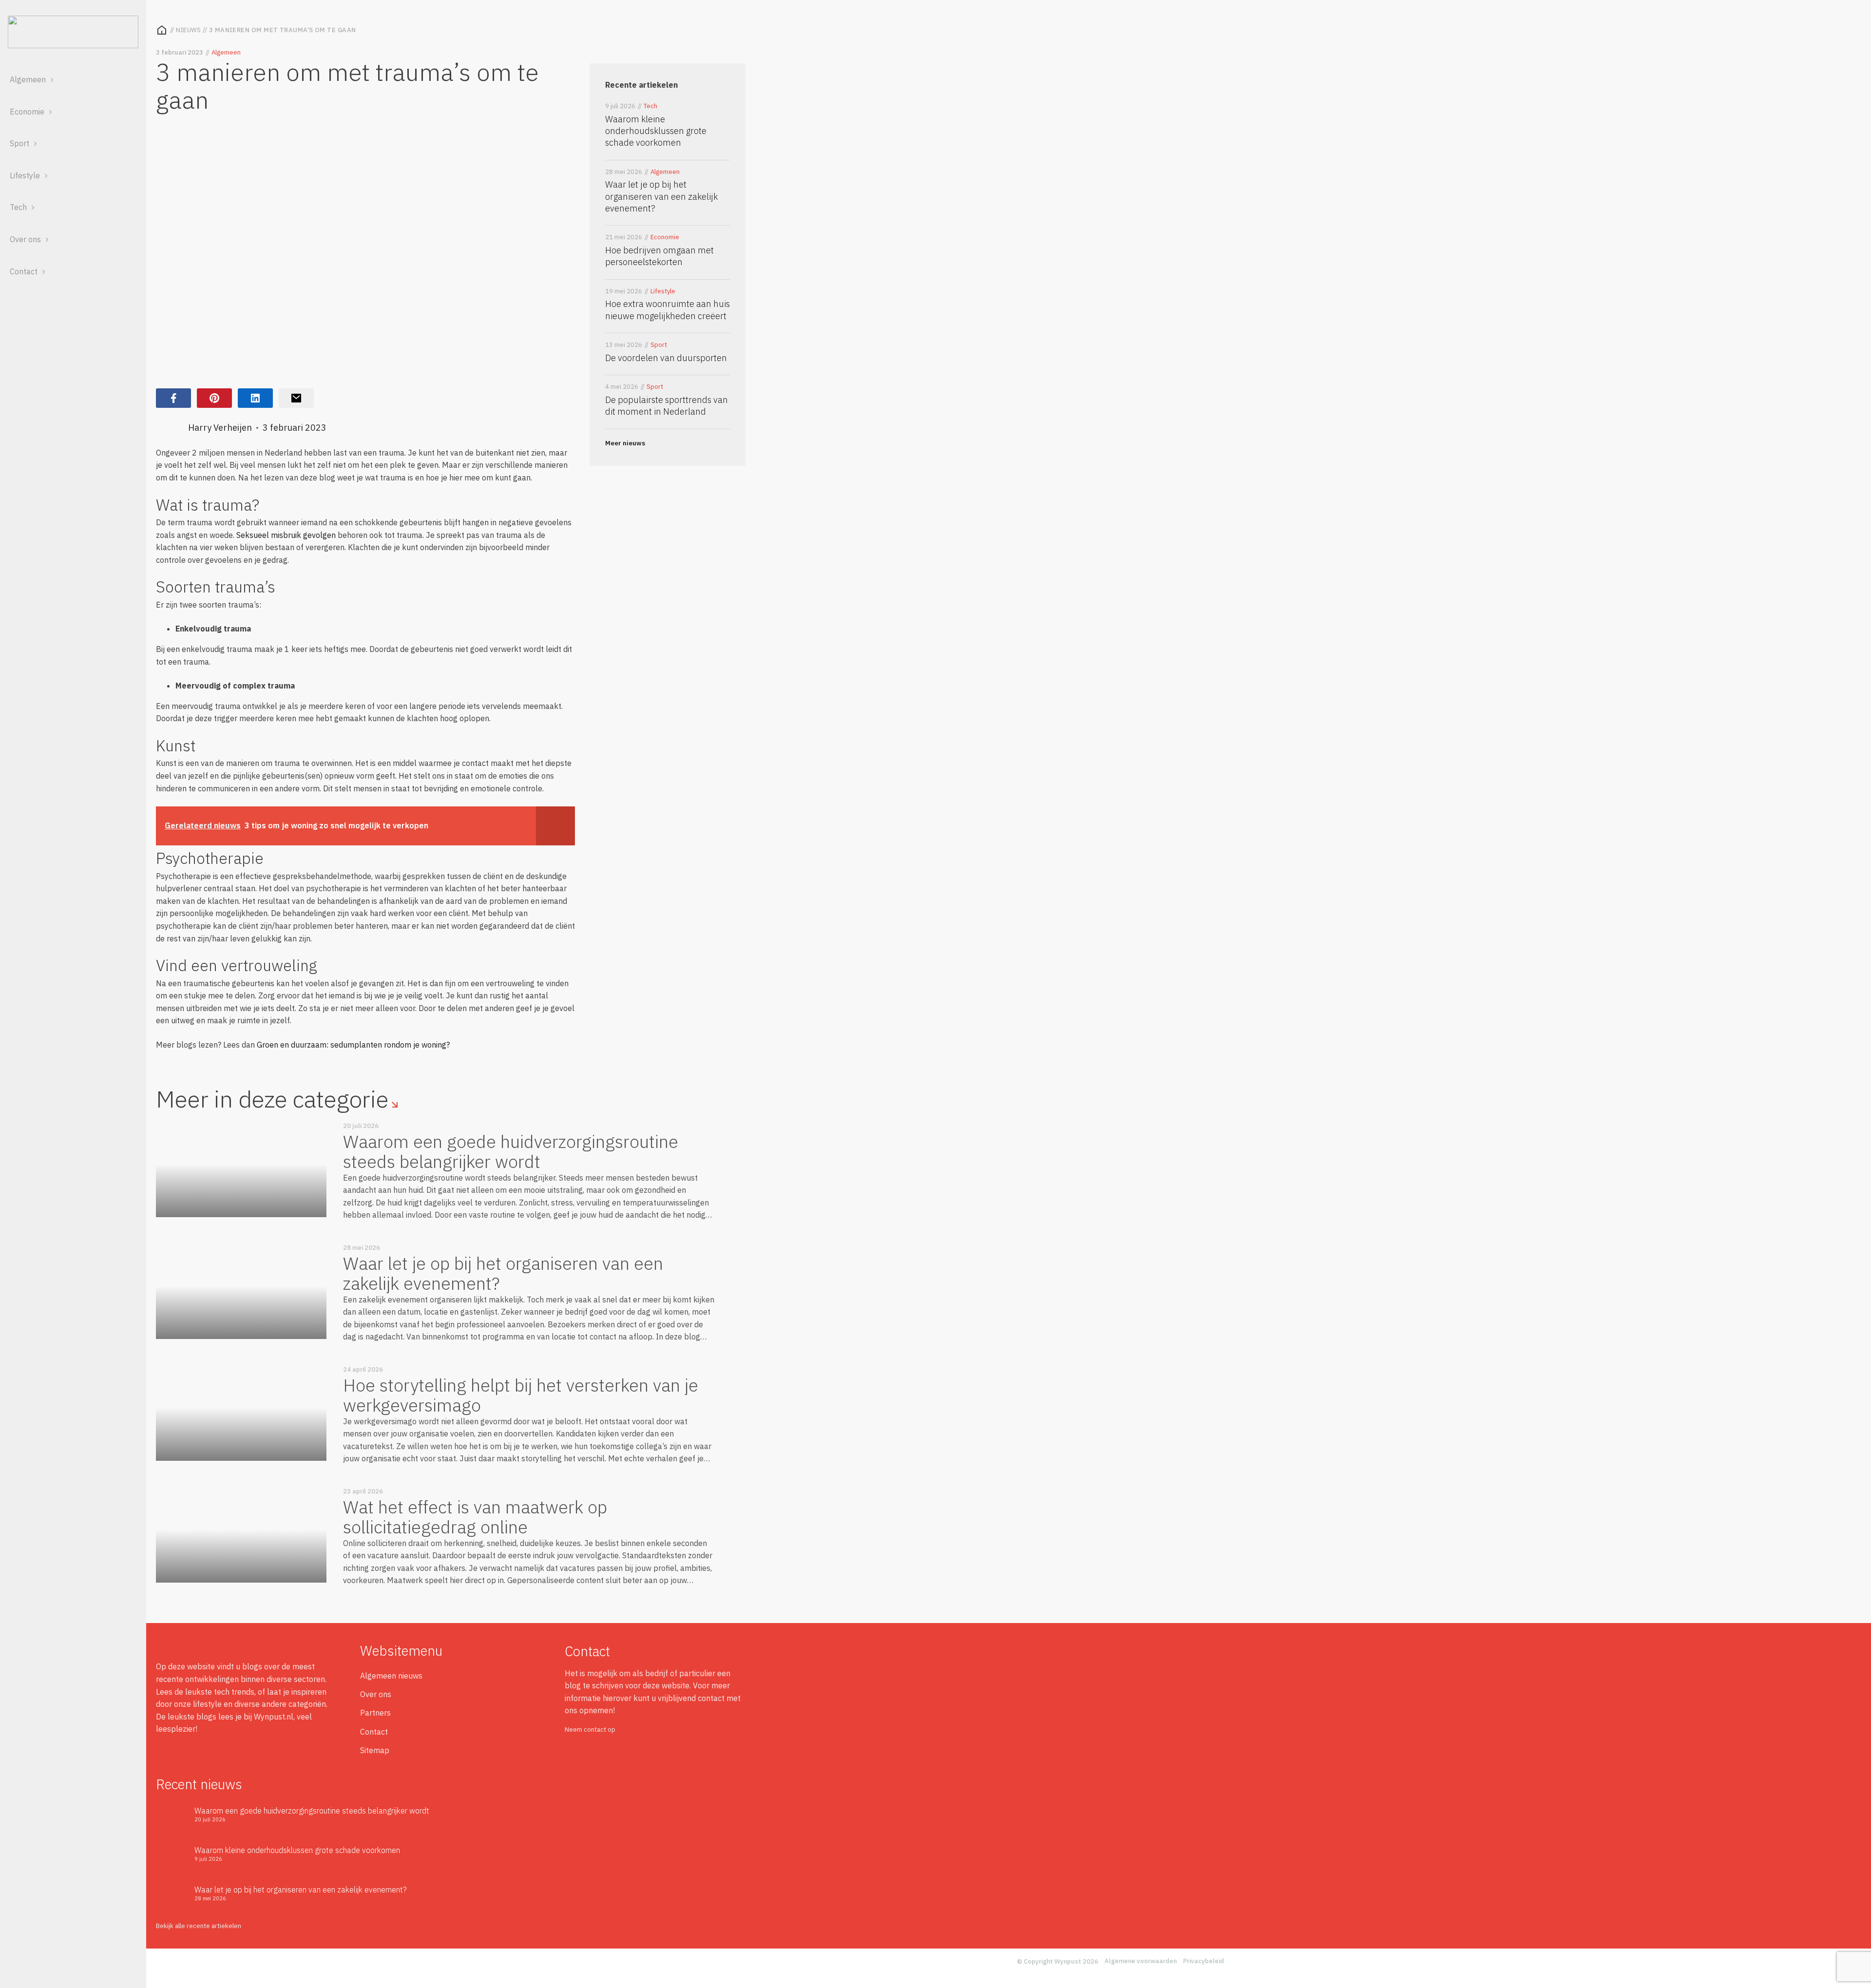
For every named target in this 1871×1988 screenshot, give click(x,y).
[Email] (296, 398)
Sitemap (375, 1750)
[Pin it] (214, 398)
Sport (19, 143)
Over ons (25, 239)
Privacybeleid (1203, 1961)
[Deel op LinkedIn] (255, 398)
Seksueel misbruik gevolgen (286, 535)
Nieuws (189, 30)
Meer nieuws (625, 443)
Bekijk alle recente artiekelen (199, 1926)
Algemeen (28, 79)
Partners (375, 1713)
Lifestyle (25, 175)
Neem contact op (590, 1730)
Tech (18, 207)
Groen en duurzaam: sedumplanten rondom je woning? (353, 1045)
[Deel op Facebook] (173, 398)
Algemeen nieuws (391, 1676)
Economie (27, 112)
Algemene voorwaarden (1141, 1961)
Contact (24, 271)
